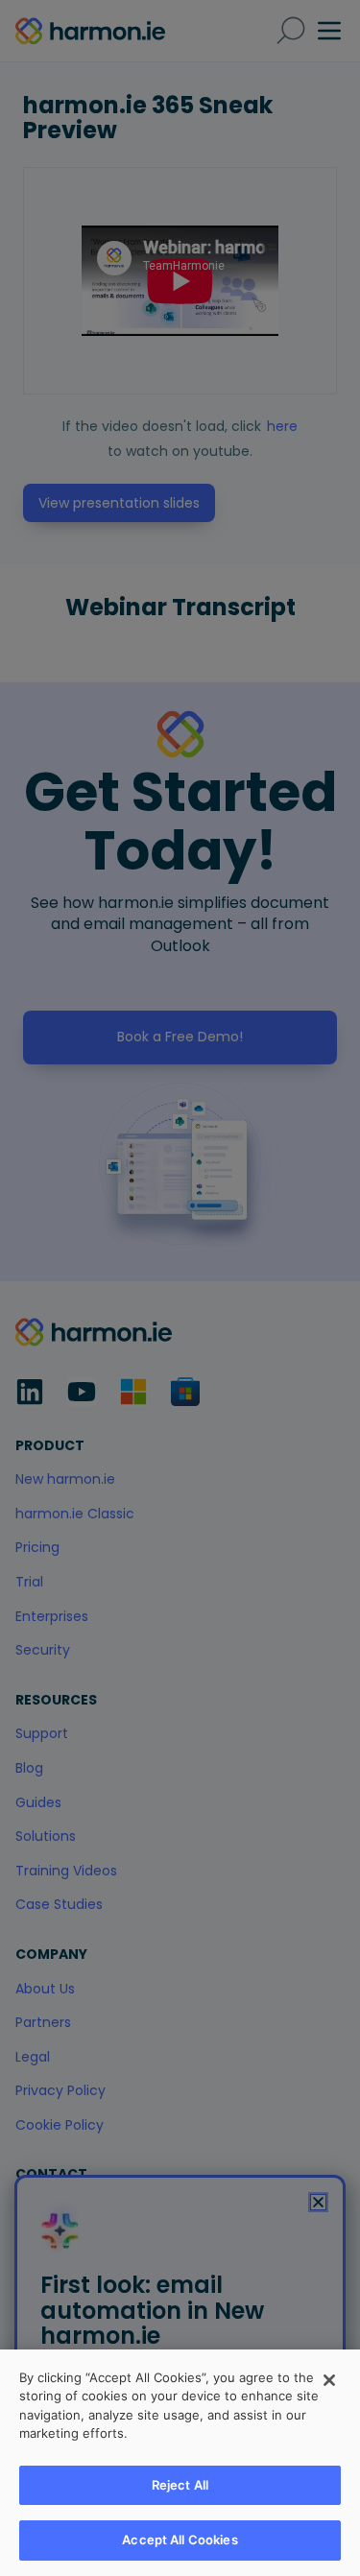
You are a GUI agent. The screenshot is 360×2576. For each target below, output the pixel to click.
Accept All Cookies (180, 2540)
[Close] (329, 2380)
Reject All (180, 2485)
